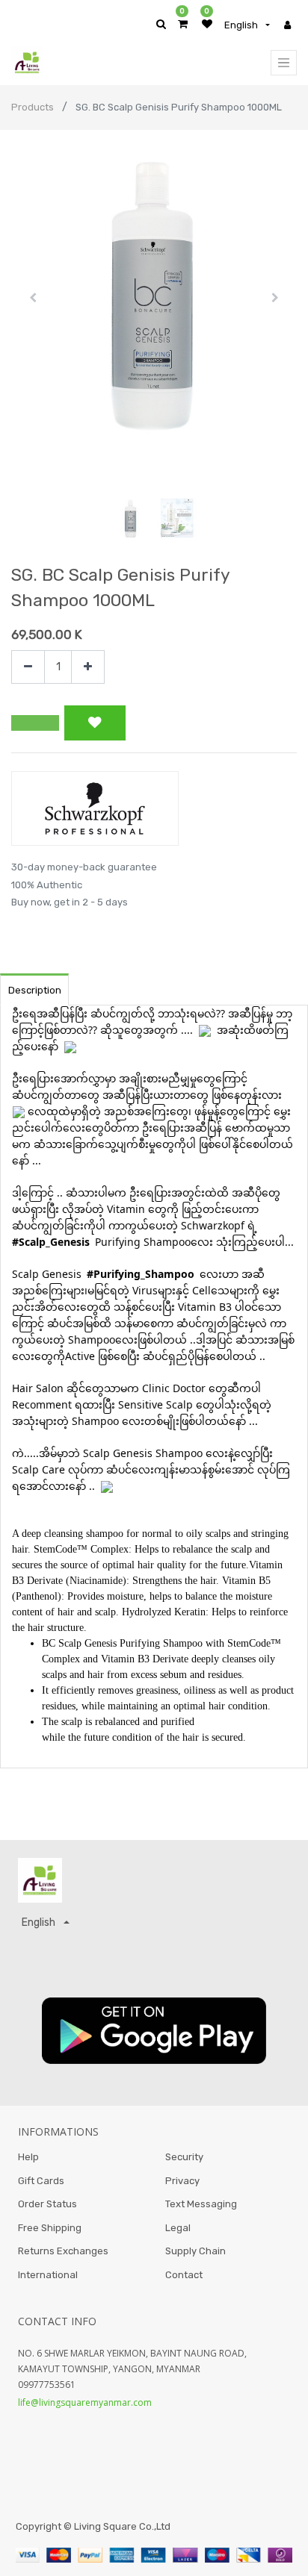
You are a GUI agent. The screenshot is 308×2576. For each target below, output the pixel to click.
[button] (33, 298)
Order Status (47, 2204)
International (48, 2275)
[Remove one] (28, 667)
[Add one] (88, 667)
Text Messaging (201, 2204)
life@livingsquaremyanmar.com (85, 2402)
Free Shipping (50, 2228)
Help (28, 2157)
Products (33, 107)
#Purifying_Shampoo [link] (141, 1274)
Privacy (182, 2181)
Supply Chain (195, 2251)
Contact (184, 2275)
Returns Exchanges (63, 2251)
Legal (178, 2228)
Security (184, 2157)
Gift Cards (41, 2181)
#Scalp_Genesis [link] (51, 1242)
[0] (183, 24)
